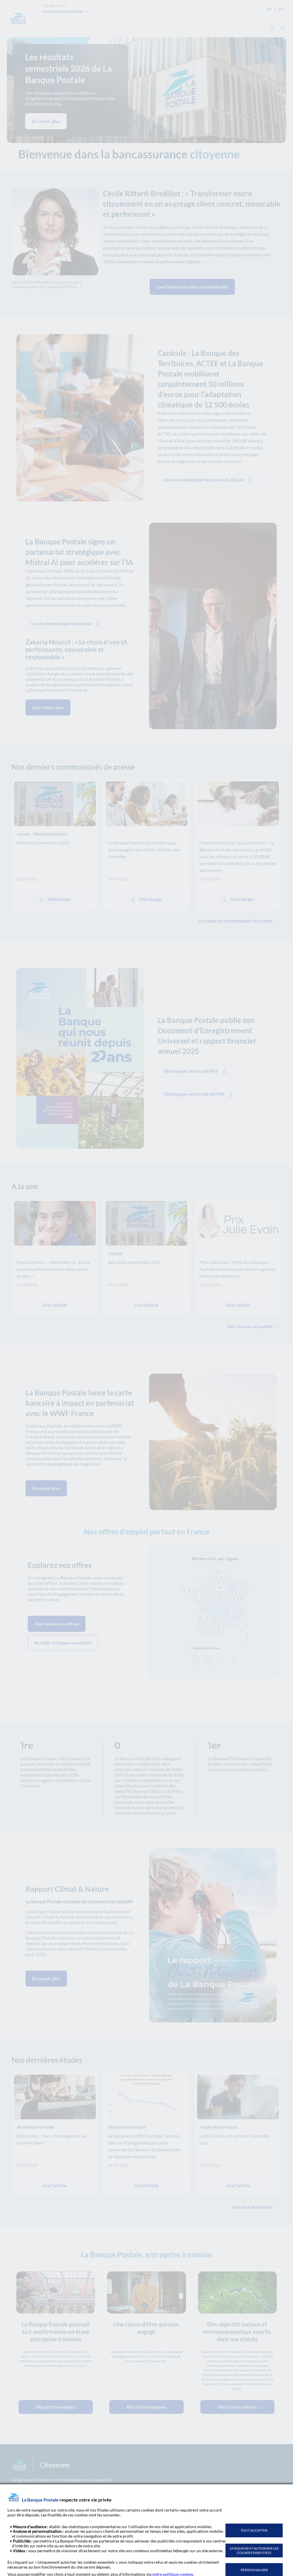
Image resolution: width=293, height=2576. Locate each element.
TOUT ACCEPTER (254, 2530)
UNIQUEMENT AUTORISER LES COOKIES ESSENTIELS (254, 2550)
